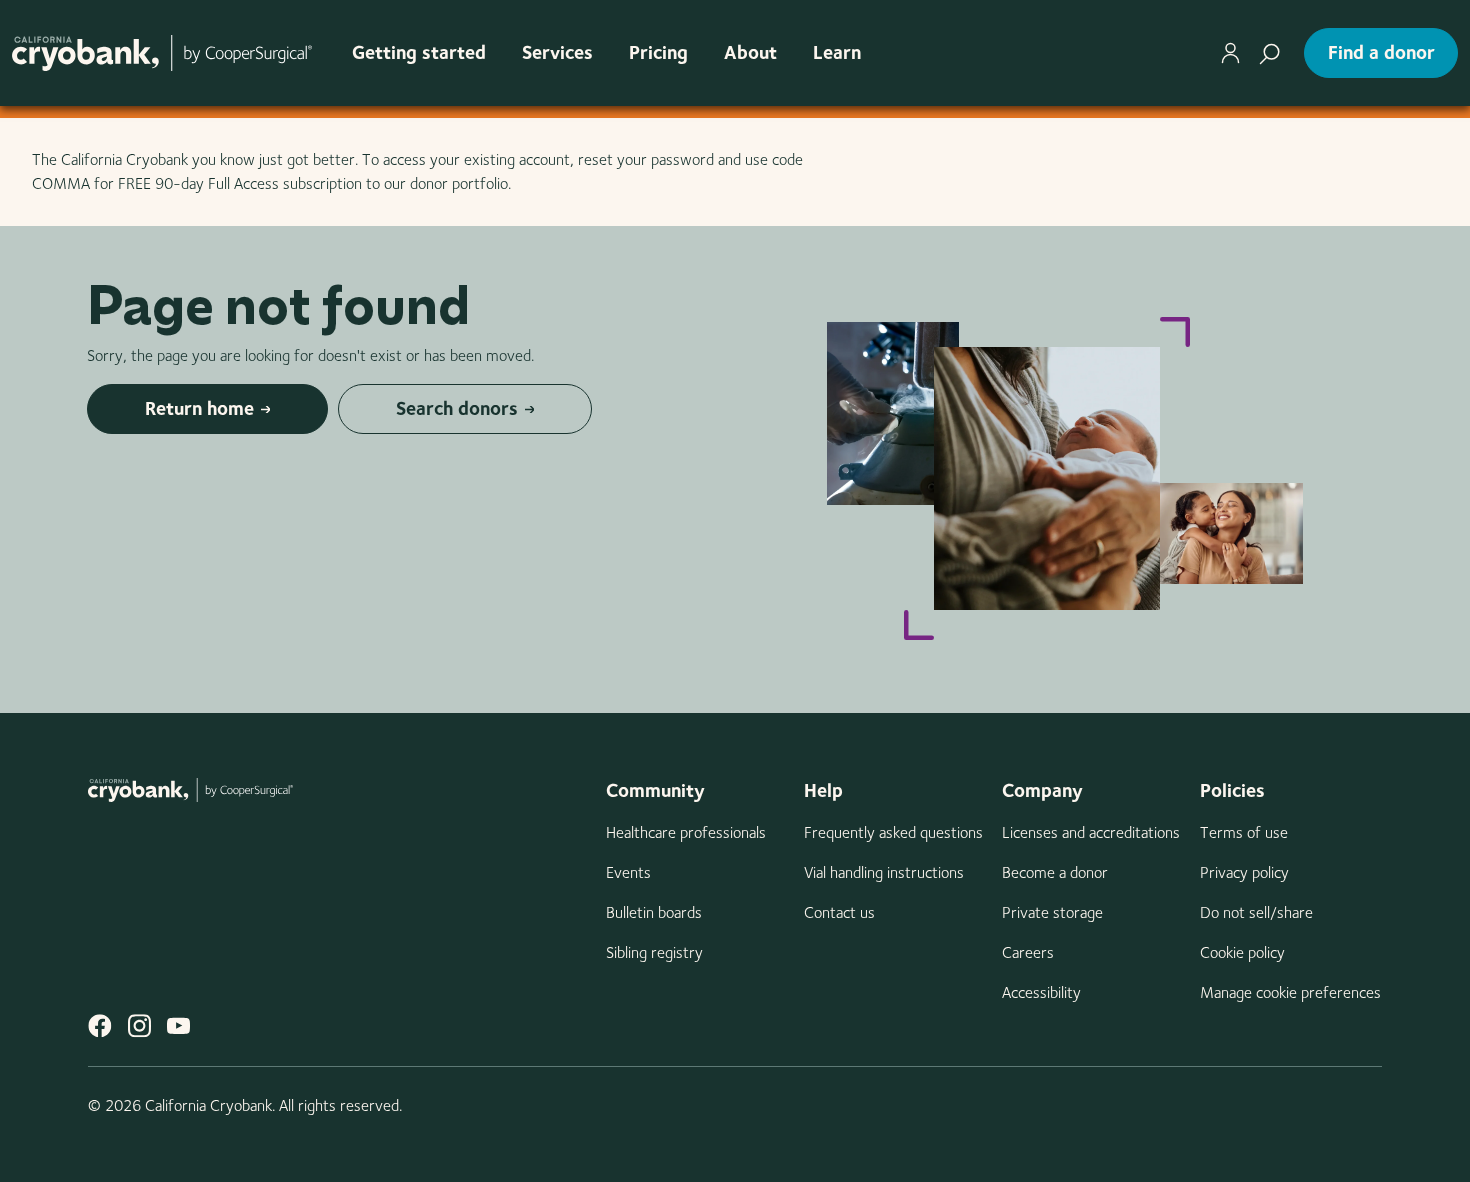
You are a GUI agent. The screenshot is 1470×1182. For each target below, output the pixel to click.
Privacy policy (1244, 872)
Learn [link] (837, 52)
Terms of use (1244, 832)
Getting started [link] (419, 52)
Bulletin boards (654, 912)
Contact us (839, 912)
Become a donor (1055, 872)
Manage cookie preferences (1290, 992)
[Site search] (1269, 53)
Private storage (1052, 912)
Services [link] (557, 52)
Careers (1028, 952)
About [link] (750, 52)
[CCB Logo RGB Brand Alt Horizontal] (162, 52)
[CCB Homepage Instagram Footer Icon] (139, 1025)
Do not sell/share (1256, 912)
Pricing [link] (658, 52)
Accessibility (1041, 992)
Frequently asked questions (893, 832)
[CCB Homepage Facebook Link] (100, 1025)
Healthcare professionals (686, 832)
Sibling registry (654, 952)
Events (628, 872)
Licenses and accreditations (1091, 832)
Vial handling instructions (884, 872)
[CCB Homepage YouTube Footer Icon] (178, 1025)
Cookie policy (1242, 952)
